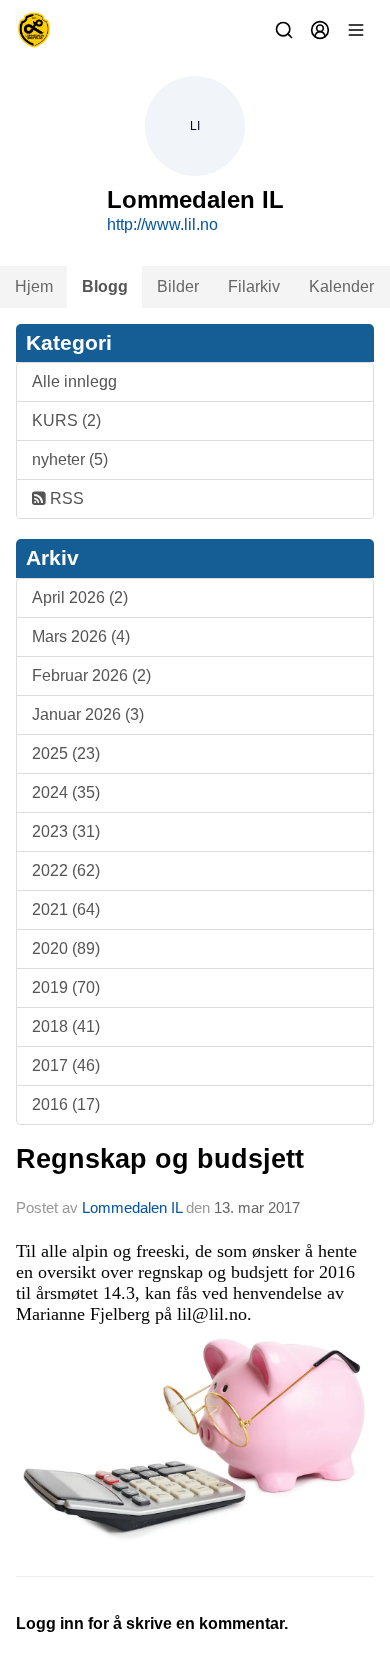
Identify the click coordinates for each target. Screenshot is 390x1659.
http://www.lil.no (162, 224)
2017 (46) (66, 1065)
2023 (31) (66, 831)
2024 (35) (66, 792)
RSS (65, 498)
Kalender (341, 286)
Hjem (34, 286)
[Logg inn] (320, 30)
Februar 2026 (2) (91, 675)
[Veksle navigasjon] (356, 30)
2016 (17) (66, 1104)
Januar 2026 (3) (88, 714)
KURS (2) (66, 420)
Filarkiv (254, 286)
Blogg (105, 286)
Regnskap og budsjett (160, 1159)
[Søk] (284, 30)
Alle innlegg (74, 381)
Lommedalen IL (132, 1207)
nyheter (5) (70, 459)
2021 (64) (66, 909)
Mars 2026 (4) (81, 636)
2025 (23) (66, 753)
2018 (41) (66, 1026)
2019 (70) (66, 987)
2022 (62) (66, 870)
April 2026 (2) (80, 597)
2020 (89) (66, 948)
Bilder (178, 286)
